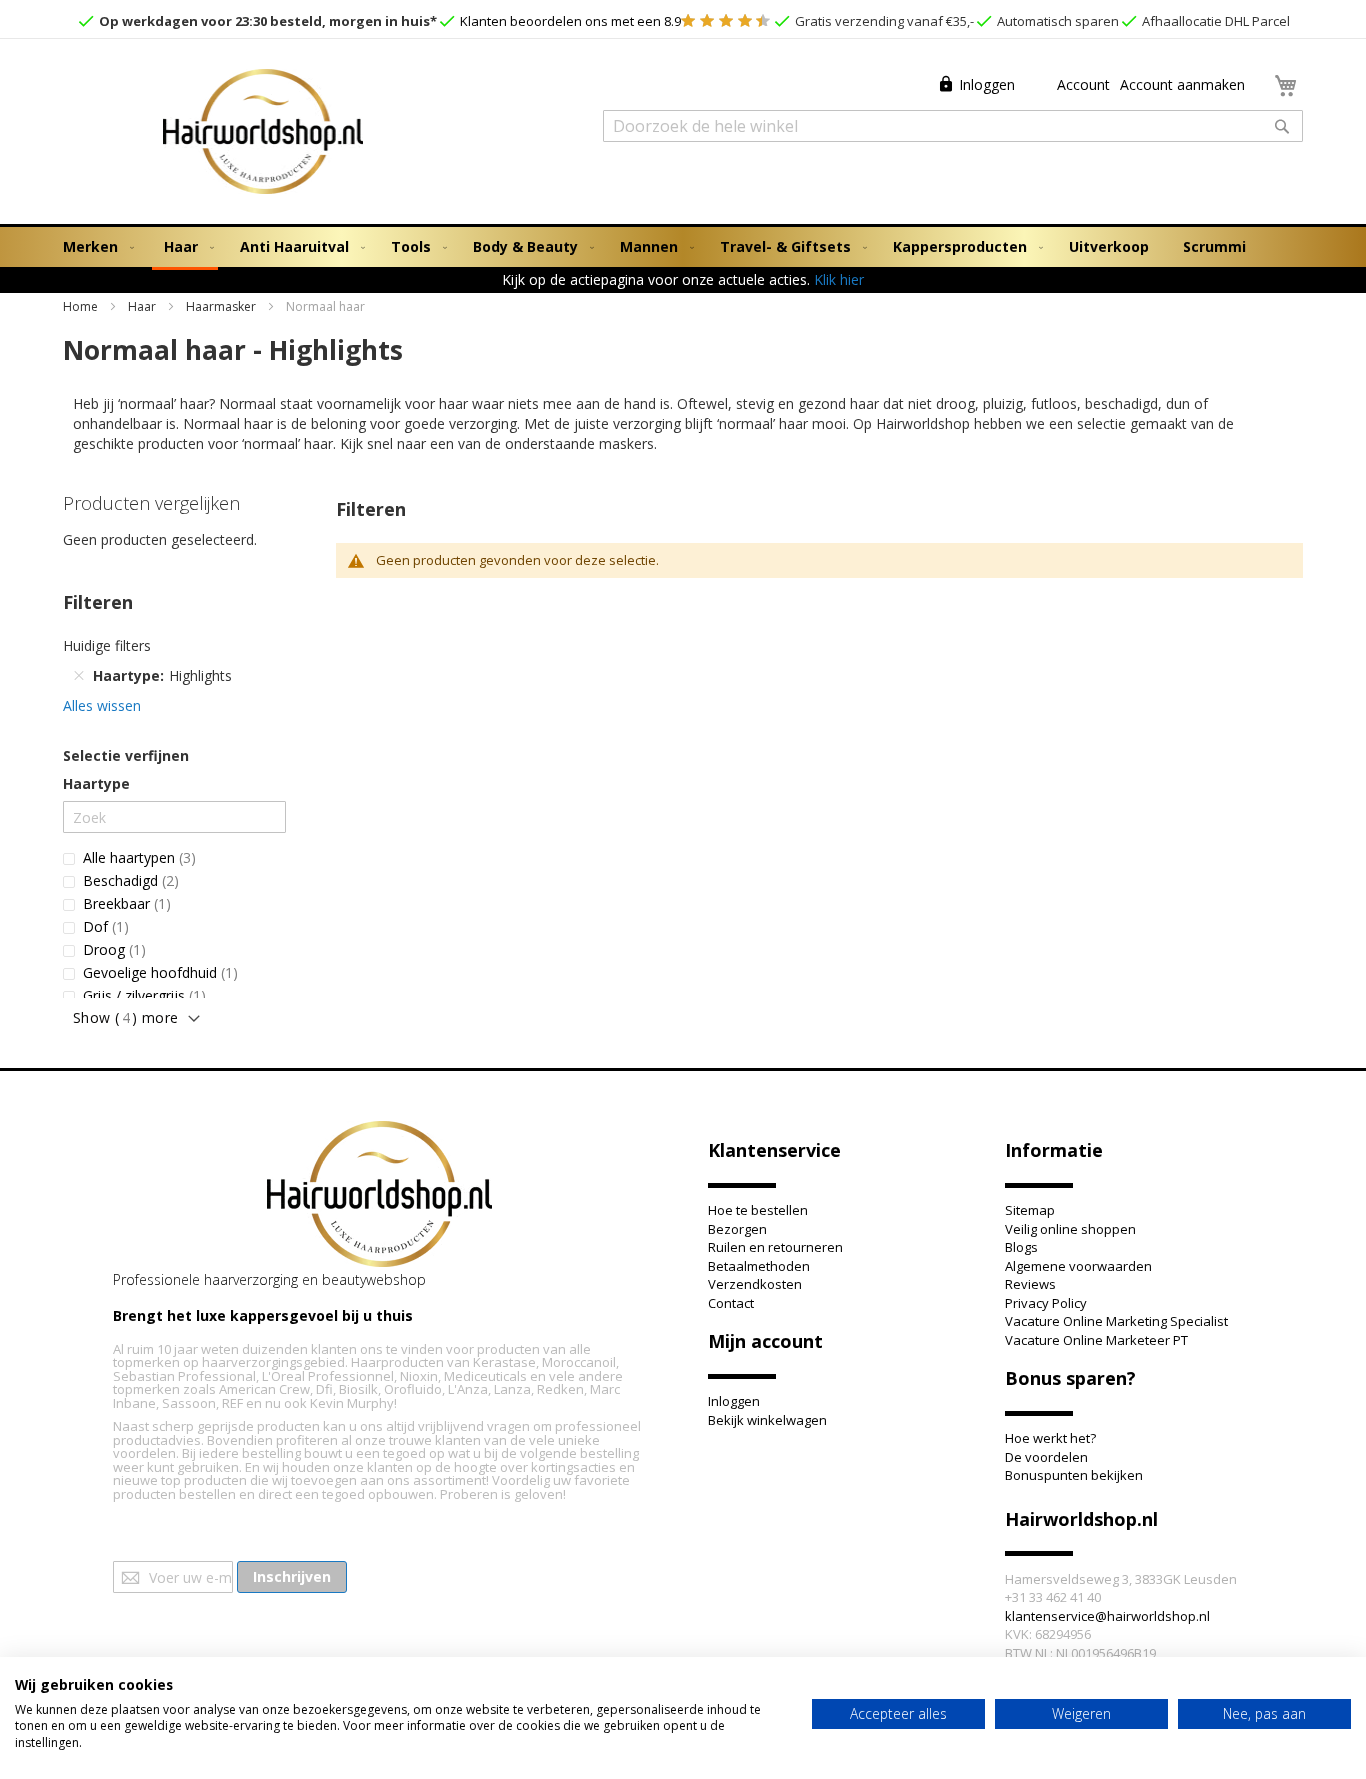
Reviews (1030, 1284)
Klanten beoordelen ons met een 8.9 (569, 21)
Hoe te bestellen (758, 1210)
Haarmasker (222, 306)
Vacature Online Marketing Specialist (1116, 1321)
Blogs (1021, 1247)
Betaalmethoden (759, 1266)
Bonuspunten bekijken (1074, 1475)
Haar (143, 306)
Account (1081, 84)
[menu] (683, 248)
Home (82, 306)
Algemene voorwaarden (1078, 1266)
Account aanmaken (1182, 84)
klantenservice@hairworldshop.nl (1107, 1616)
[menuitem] (94, 247)
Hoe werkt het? (1050, 1438)
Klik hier (839, 279)
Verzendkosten (755, 1284)
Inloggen (987, 84)
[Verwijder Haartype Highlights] (79, 676)
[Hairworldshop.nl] (379, 1196)
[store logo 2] (263, 134)
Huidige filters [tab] (107, 645)
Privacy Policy (1046, 1303)
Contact (731, 1303)
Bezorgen (737, 1229)
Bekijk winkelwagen (767, 1420)
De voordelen (1046, 1457)
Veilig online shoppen (1070, 1229)
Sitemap (1030, 1210)
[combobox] (953, 126)
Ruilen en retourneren (775, 1247)
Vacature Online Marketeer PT (1096, 1340)
